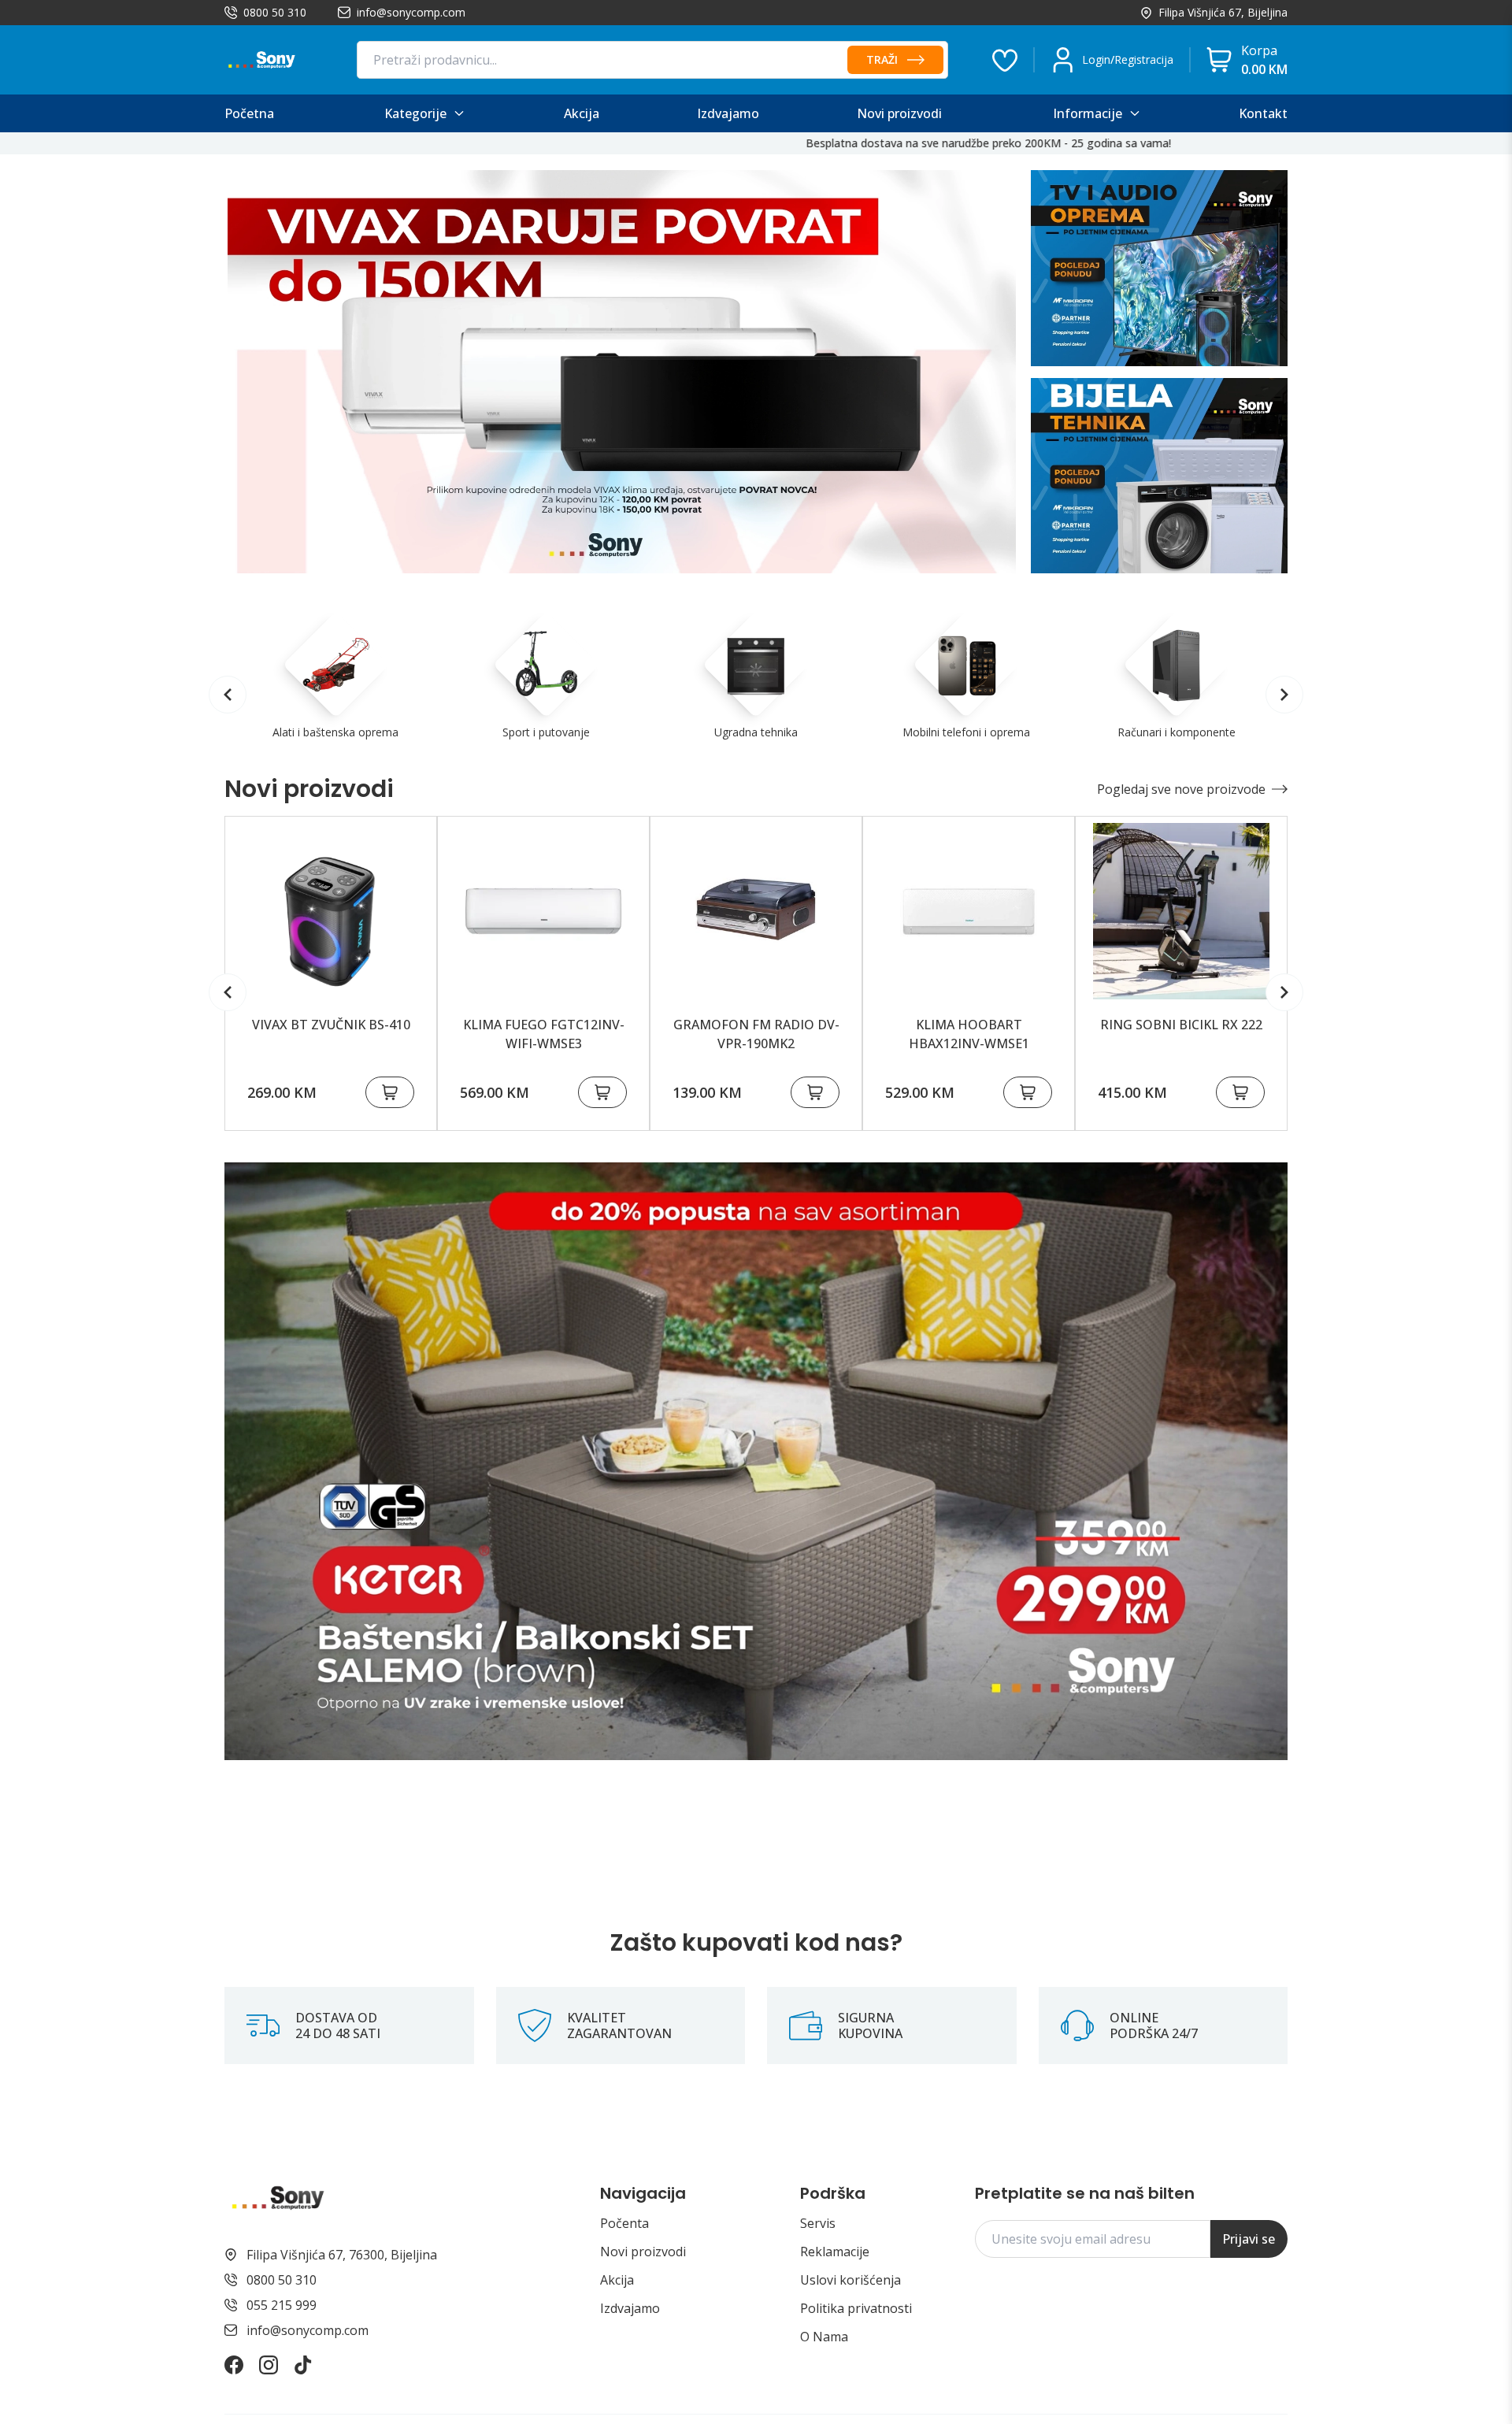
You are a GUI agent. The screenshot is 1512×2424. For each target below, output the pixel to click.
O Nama (824, 2337)
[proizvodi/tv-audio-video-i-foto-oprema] (1159, 268)
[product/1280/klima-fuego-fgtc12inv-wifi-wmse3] (543, 911)
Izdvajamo (630, 2308)
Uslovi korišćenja (850, 2280)
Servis (818, 2223)
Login (1096, 59)
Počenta (624, 2223)
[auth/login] (1005, 60)
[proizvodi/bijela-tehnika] (1159, 476)
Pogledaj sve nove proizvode (1181, 789)
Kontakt (1263, 113)
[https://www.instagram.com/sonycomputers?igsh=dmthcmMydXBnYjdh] (269, 2365)
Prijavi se (1249, 2239)
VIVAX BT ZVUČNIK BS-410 (331, 1025)
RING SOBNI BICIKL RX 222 (1181, 1025)
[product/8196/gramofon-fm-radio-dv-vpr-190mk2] (756, 911)
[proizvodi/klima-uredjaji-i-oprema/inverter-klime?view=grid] (622, 372)
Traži (882, 59)
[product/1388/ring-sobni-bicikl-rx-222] (1181, 911)
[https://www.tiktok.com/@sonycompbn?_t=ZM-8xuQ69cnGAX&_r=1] (303, 2365)
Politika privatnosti (856, 2308)
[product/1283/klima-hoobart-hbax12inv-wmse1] (969, 911)
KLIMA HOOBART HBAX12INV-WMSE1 (969, 1034)
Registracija (1144, 59)
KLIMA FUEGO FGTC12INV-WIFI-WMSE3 (544, 1034)
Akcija (617, 2280)
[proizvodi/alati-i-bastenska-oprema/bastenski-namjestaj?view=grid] (756, 1461)
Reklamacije (835, 2252)
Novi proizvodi (643, 2252)
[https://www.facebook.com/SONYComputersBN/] (234, 2365)
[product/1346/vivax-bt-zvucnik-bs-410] (331, 911)
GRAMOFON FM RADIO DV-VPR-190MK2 (756, 1034)
